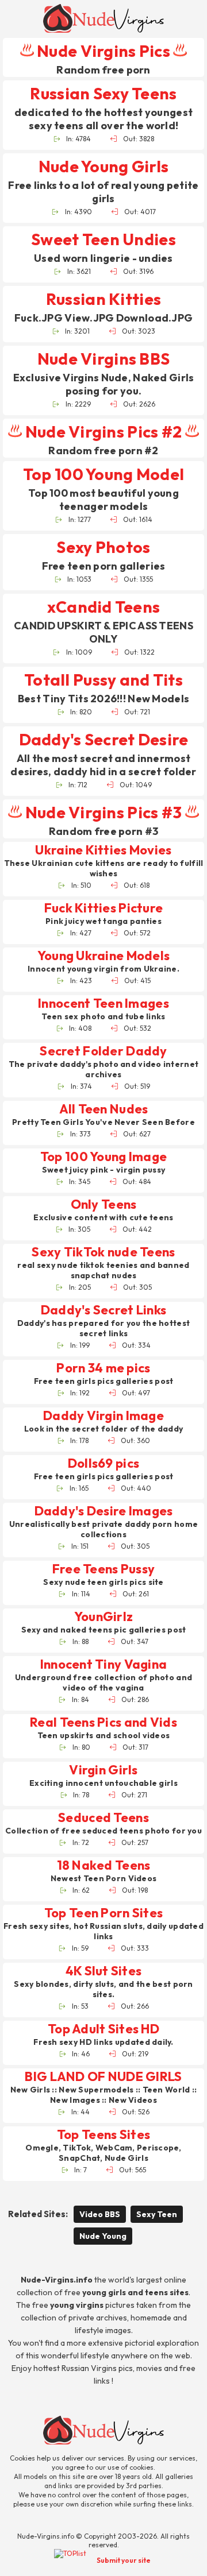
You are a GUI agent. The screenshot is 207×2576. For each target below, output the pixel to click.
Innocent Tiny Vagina (104, 1664)
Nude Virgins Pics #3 (103, 812)
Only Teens (104, 1204)
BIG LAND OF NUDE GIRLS (103, 2077)
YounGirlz (104, 1617)
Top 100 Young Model (103, 474)
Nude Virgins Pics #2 (103, 432)
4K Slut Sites (104, 1971)
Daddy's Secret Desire (104, 739)
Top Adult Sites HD (103, 2029)
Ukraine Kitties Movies (103, 850)
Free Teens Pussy (103, 1569)
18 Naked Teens (104, 1865)
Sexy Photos (103, 547)
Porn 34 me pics (103, 1368)
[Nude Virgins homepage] (103, 18)
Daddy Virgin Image (103, 1416)
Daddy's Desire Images (104, 1511)
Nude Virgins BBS (103, 359)
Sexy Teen (157, 2214)
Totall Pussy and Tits (103, 680)
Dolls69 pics (103, 1463)
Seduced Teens (103, 1818)
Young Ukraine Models (104, 956)
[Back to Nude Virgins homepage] (103, 2430)
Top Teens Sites (103, 2135)
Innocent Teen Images (103, 1003)
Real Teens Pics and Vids (103, 1722)
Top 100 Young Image (103, 1157)
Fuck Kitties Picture (104, 908)
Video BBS (100, 2214)
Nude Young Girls (103, 166)
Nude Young (103, 2236)
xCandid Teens (104, 607)
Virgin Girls (103, 1770)
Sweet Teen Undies (103, 239)
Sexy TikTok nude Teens (103, 1252)
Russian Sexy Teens (103, 93)
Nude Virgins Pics (103, 51)
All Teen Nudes (104, 1109)
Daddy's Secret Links (104, 1310)
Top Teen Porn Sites (103, 1913)
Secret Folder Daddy (103, 1051)
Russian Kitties (103, 299)
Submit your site (124, 2560)
